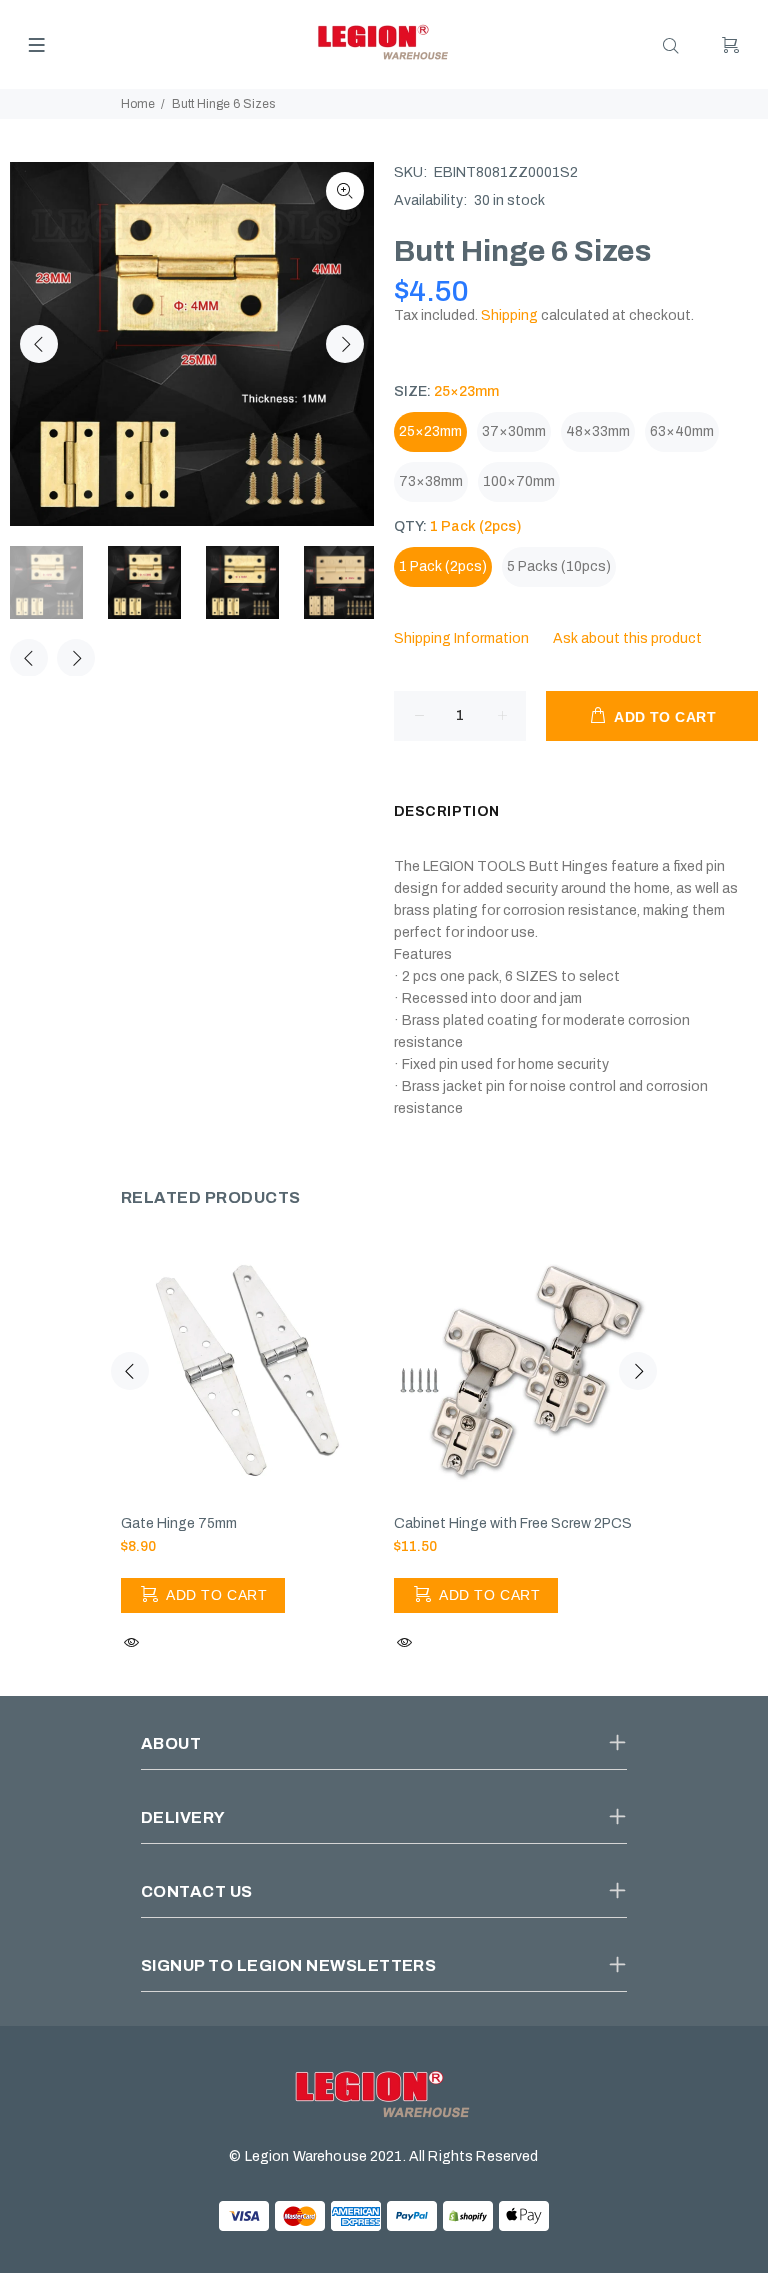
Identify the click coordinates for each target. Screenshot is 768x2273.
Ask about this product (627, 638)
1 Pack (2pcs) (443, 566)
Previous (39, 344)
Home (138, 104)
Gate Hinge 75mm (179, 1523)
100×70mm (519, 481)
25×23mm (430, 431)
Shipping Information (461, 638)
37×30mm (514, 431)
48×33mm (598, 431)
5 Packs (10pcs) (559, 566)
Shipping (509, 315)
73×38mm (431, 481)
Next (345, 344)
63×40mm (682, 431)
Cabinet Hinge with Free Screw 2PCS (513, 1523)
